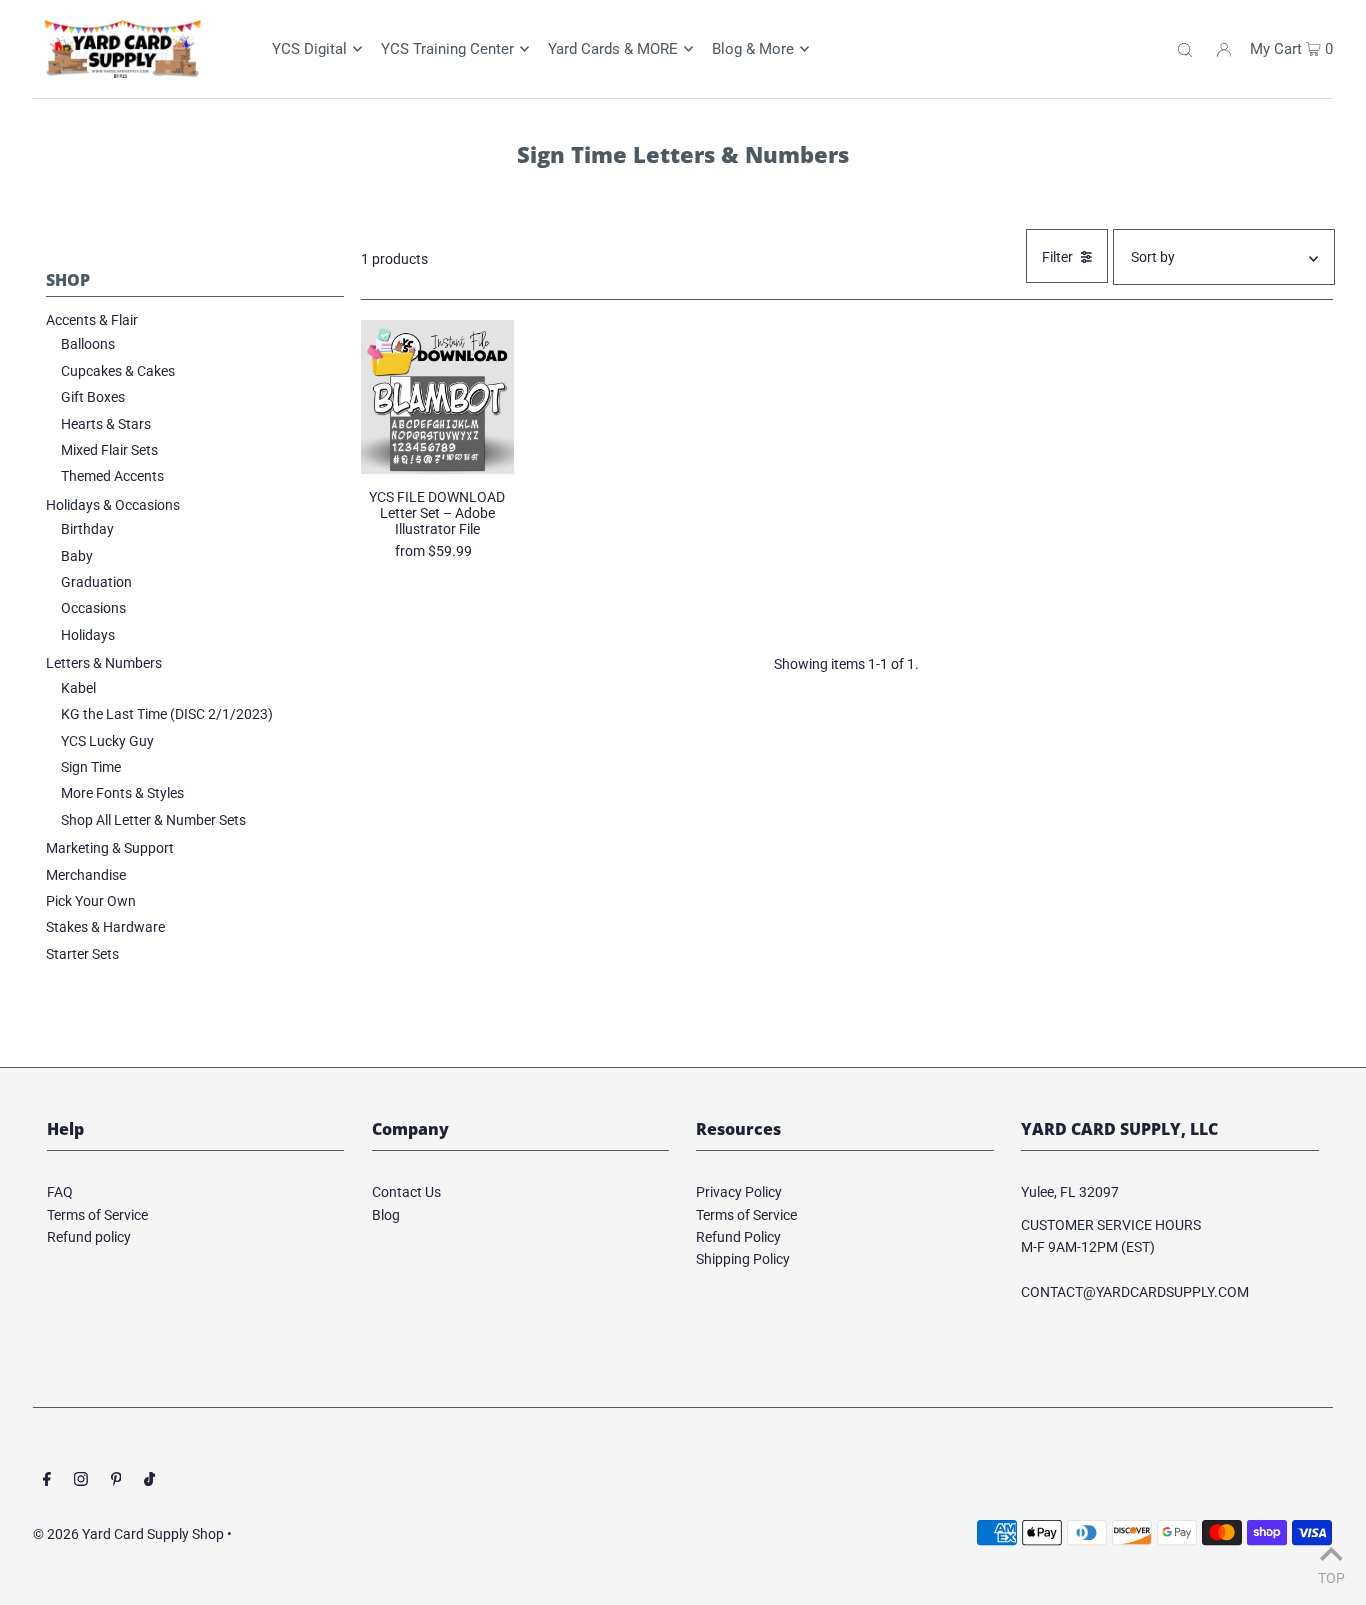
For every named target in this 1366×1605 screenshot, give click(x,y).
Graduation (96, 582)
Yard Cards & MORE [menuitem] (613, 49)
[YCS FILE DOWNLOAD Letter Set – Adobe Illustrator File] (438, 397)
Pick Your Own (91, 901)
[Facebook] (47, 1481)
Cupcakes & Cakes (118, 371)
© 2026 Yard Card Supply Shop (128, 1534)
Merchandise (86, 875)
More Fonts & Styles (122, 793)
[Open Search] (1185, 49)
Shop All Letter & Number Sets (153, 820)
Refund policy (89, 1237)
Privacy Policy (739, 1192)
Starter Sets (82, 954)
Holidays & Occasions (113, 505)
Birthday (87, 529)
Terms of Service (97, 1215)
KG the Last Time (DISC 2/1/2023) (167, 714)
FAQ (60, 1192)
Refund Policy (738, 1237)
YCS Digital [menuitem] (309, 49)
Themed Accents (112, 476)
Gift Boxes (93, 397)
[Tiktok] (149, 1481)
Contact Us (406, 1192)
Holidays (88, 635)
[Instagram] (81, 1481)
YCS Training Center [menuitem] (447, 49)
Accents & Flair (92, 320)
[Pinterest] (116, 1481)
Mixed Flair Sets (109, 450)
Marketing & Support (110, 848)
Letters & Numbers (104, 663)
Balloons (88, 344)
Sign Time (91, 767)
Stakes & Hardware (105, 927)
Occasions (93, 608)
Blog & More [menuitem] (753, 49)
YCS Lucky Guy (107, 741)
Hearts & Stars (106, 424)
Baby (77, 556)
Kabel (78, 688)
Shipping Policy (743, 1259)
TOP (1331, 1577)
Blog (386, 1215)
